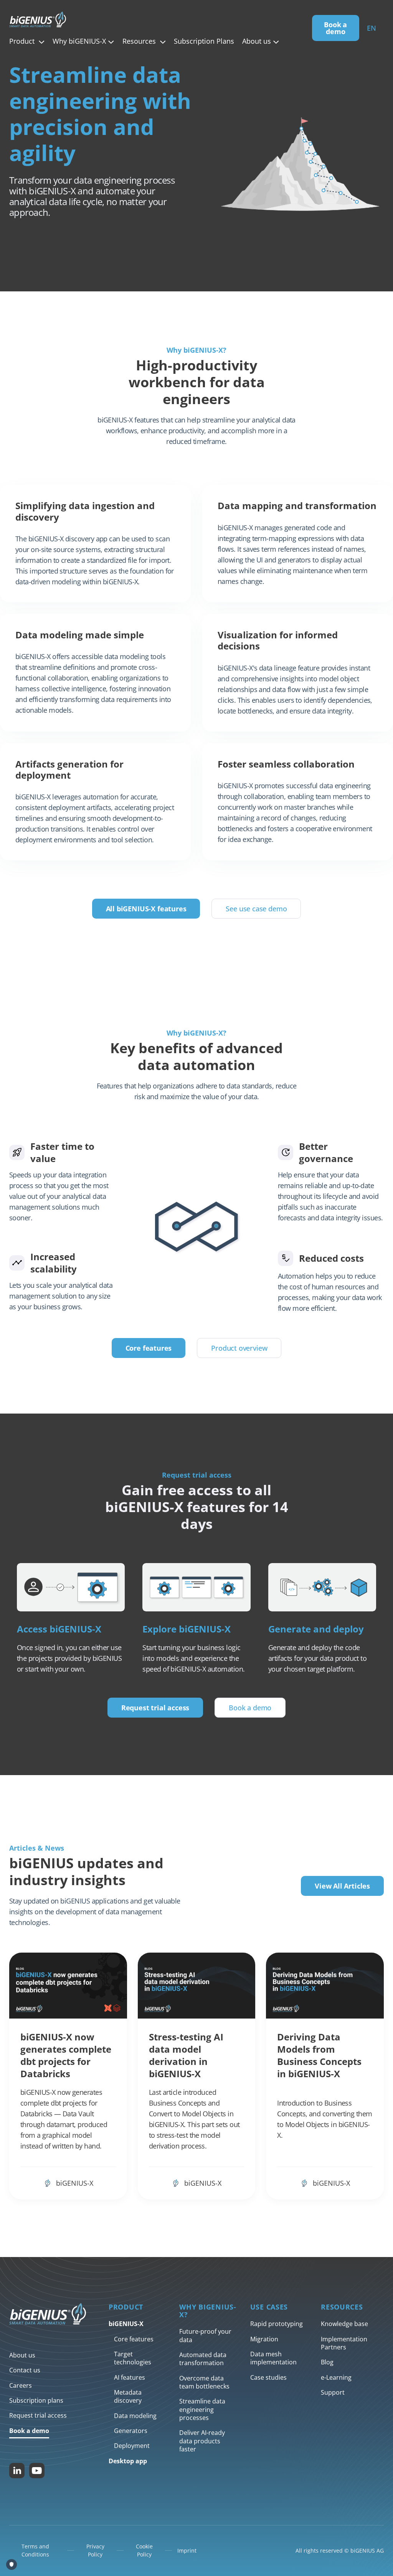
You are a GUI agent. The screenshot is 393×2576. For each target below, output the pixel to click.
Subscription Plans (204, 41)
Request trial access (155, 1708)
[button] (27, 41)
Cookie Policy (144, 2550)
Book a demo (335, 28)
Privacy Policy (95, 2550)
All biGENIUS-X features (146, 909)
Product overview (239, 1348)
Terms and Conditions (35, 2550)
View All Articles (342, 1886)
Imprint (187, 2551)
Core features (149, 1348)
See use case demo (256, 909)
